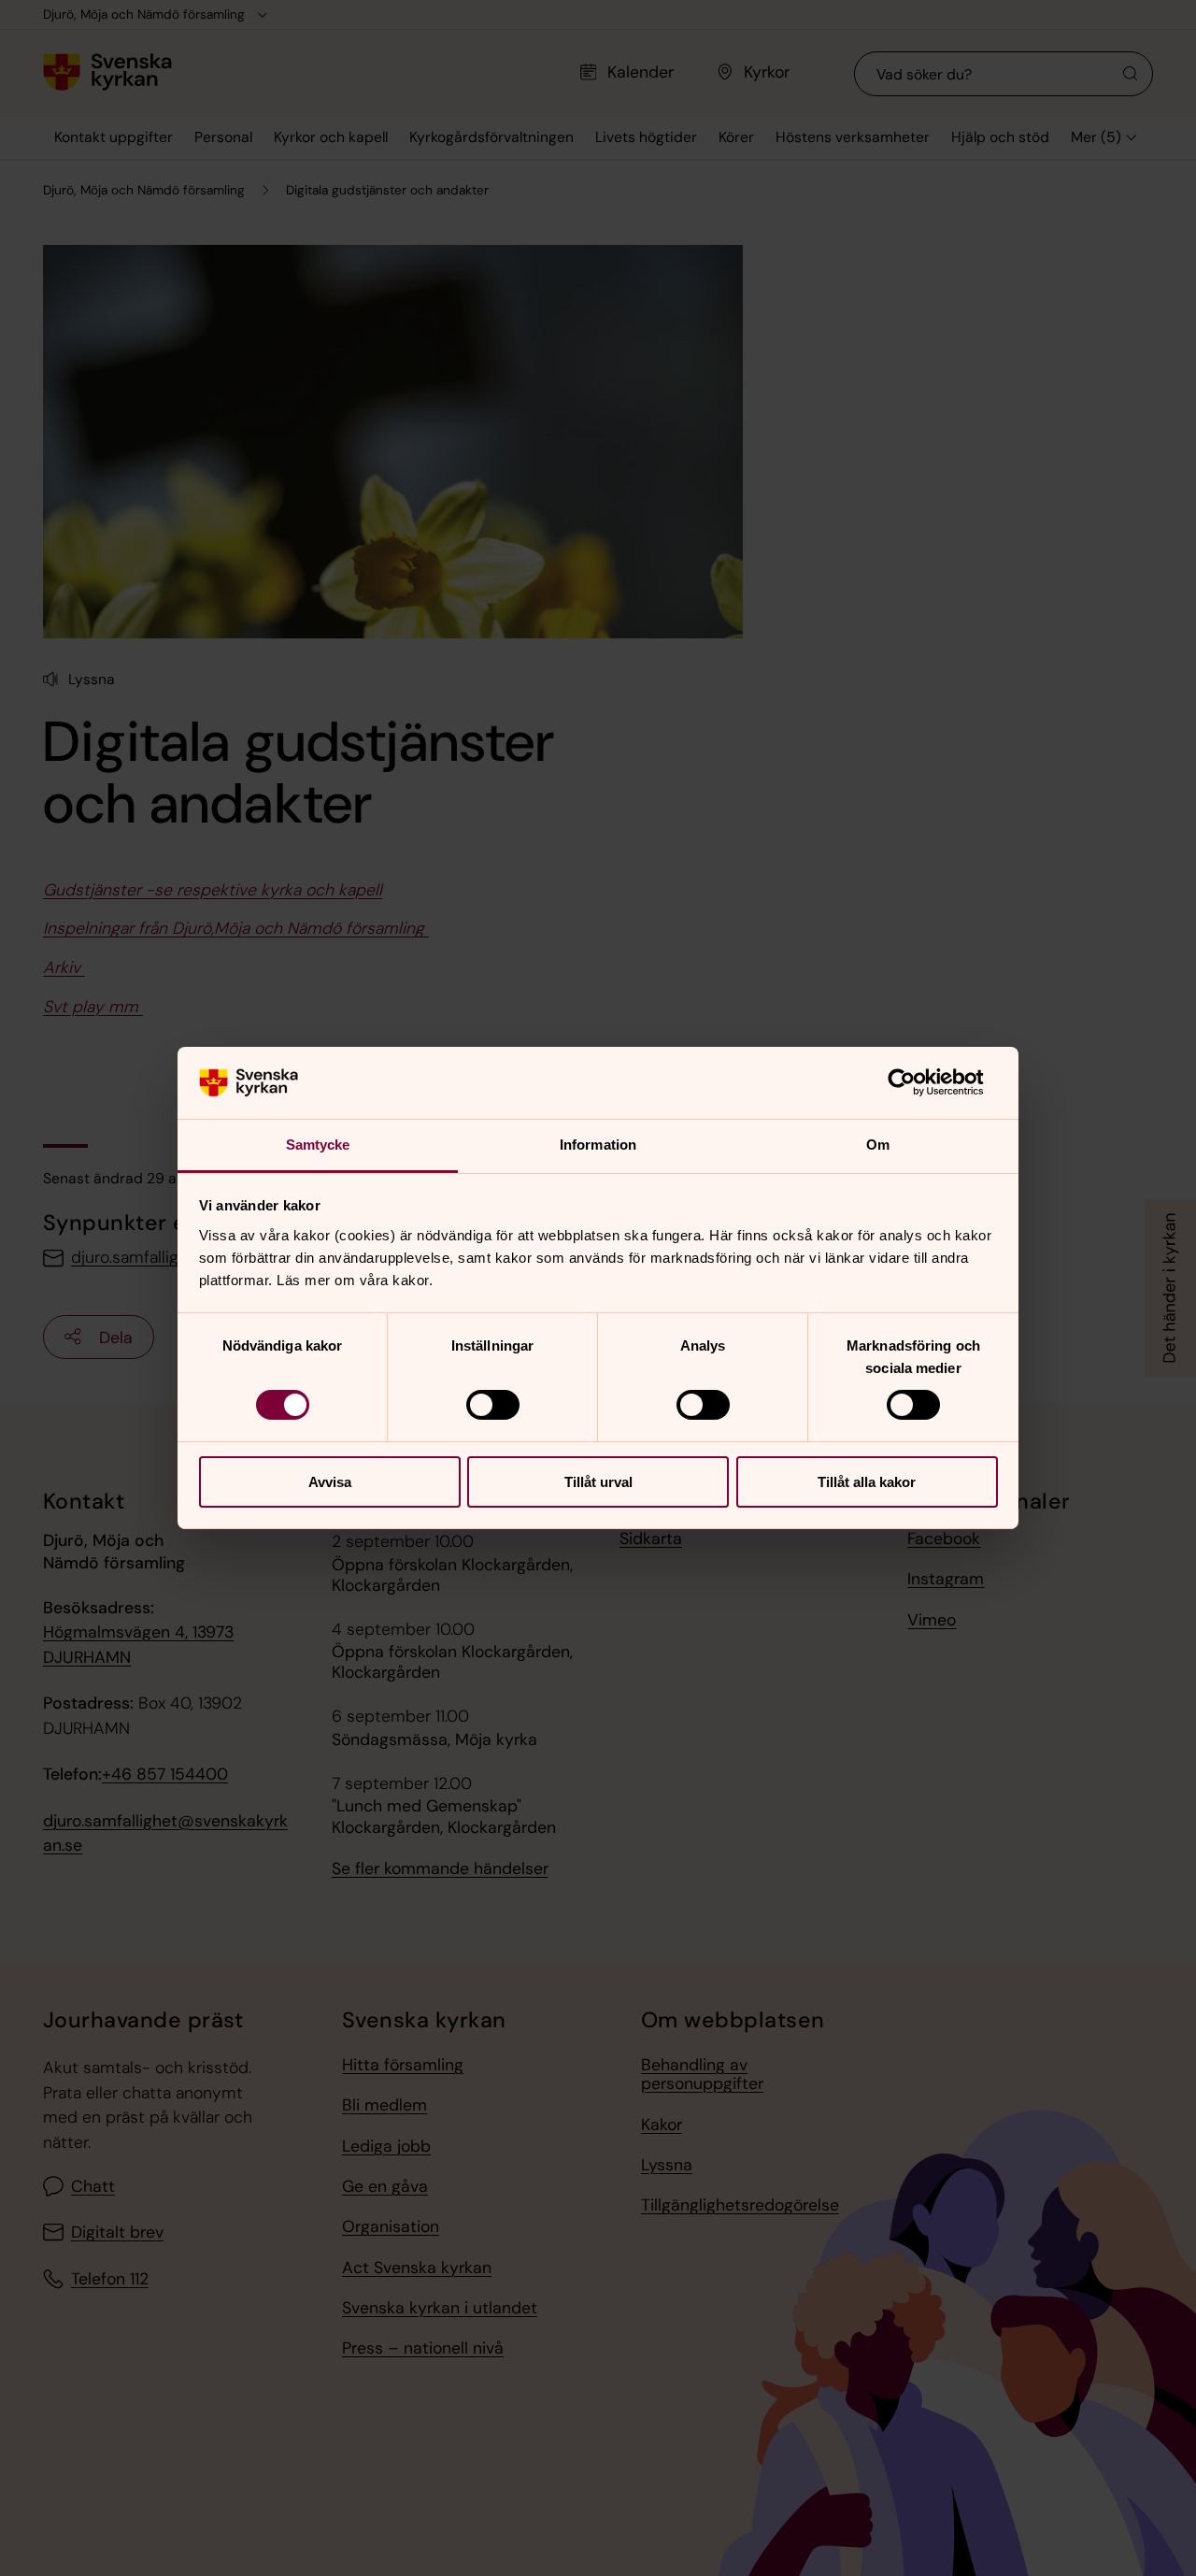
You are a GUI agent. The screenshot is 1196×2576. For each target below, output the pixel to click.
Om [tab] (878, 1145)
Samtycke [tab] (318, 1145)
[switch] (493, 1405)
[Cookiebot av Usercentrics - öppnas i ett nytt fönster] (916, 1082)
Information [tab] (598, 1145)
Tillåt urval (598, 1482)
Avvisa (330, 1482)
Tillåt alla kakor (867, 1482)
